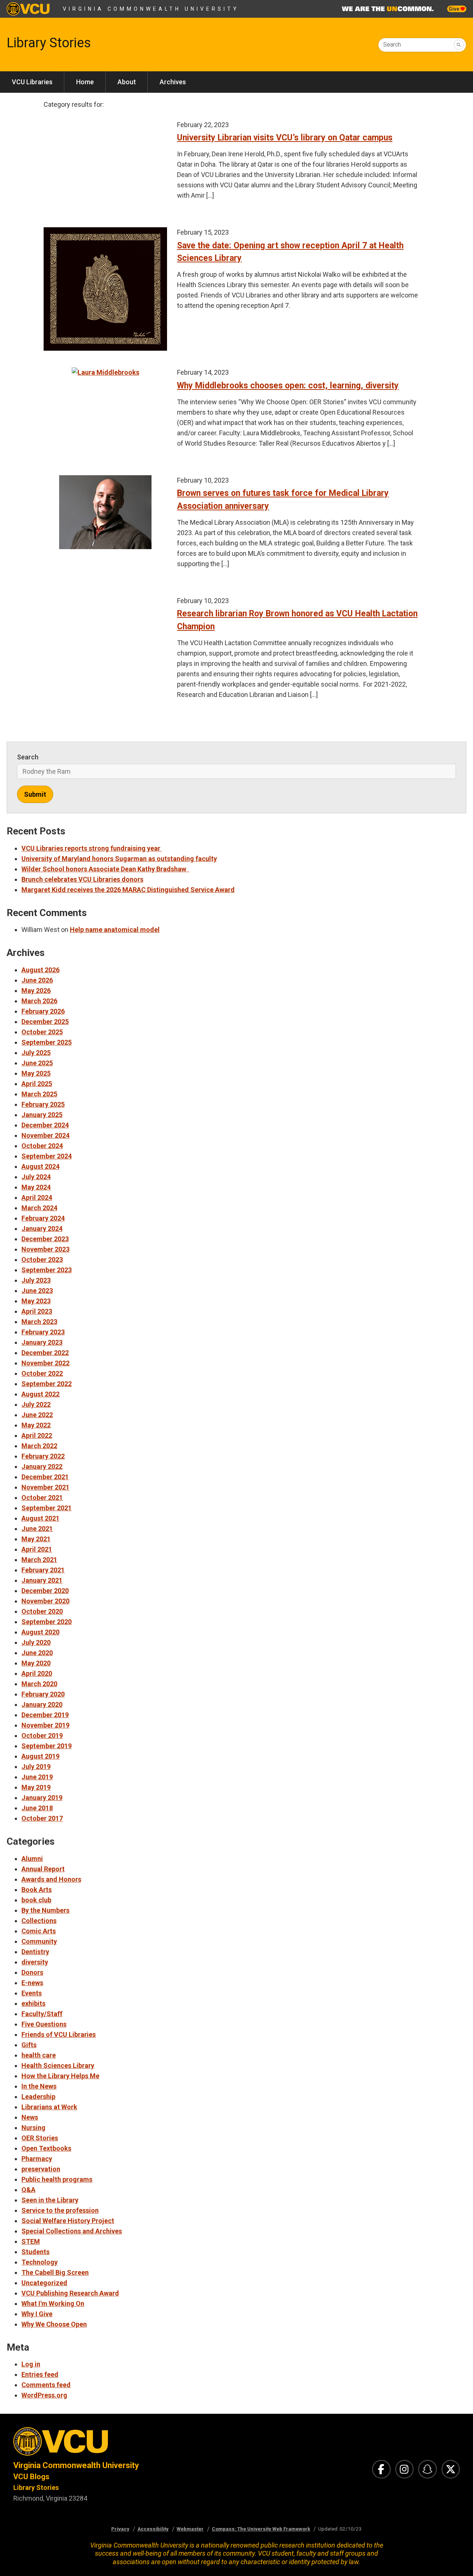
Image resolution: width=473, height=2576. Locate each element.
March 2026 (39, 1001)
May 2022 (36, 1425)
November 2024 (45, 1135)
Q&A (28, 2190)
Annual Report (43, 1869)
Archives (173, 82)
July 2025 (36, 1053)
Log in (31, 2364)
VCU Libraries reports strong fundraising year (92, 848)
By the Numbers (45, 1910)
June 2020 (37, 1653)
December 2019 (45, 1715)
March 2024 (39, 1208)
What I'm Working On (53, 2303)
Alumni (32, 1859)
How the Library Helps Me (60, 2076)
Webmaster (190, 2529)
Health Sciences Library (58, 2065)
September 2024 (47, 1156)
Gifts (29, 2045)
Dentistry (35, 1952)
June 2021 (37, 1529)
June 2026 (37, 980)
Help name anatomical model (115, 930)
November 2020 (45, 1601)
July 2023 (36, 1280)
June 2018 (37, 1808)
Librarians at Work (49, 2107)
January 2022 (42, 1466)
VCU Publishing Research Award (70, 2293)
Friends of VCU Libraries (59, 2034)
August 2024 (40, 1166)
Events (32, 1993)
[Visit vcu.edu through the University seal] (118, 2444)
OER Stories (40, 2138)
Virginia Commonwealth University (151, 9)
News (30, 2117)
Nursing (33, 2128)
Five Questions (44, 2024)
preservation (41, 2169)
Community (39, 1941)
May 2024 (36, 1187)
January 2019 (42, 1798)
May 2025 (36, 1073)
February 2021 (43, 1570)
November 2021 (45, 1487)
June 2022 (37, 1415)
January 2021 (42, 1580)
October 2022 (42, 1373)
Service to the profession (60, 2210)
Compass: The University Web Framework (261, 2529)
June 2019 (37, 1777)
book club (36, 1900)
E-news (32, 1983)
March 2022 (39, 1446)
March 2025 (39, 1094)
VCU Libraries (32, 82)
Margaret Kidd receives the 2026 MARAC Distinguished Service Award (128, 890)
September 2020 (47, 1622)
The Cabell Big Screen (55, 2272)
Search (392, 45)
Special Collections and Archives (72, 2231)
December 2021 (45, 1477)
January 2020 (42, 1704)
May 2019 (36, 1787)
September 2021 (47, 1508)
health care (39, 2055)
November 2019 (45, 1725)
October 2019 (42, 1736)
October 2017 (42, 1818)
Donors (32, 1972)
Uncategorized (44, 2283)
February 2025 (43, 1104)
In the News (39, 2086)
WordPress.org (44, 2395)
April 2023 (37, 1311)
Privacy (120, 2529)
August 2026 (40, 970)
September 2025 (47, 1042)
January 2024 (42, 1229)
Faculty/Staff (42, 2014)
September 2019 (47, 1746)
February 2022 (43, 1456)
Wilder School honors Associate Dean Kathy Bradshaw (105, 869)
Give (455, 9)
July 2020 (36, 1642)
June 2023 (37, 1291)
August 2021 (40, 1518)
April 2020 (37, 1673)
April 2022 (37, 1435)
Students (35, 2252)
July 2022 (36, 1404)
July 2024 (36, 1177)
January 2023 (42, 1342)
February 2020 (43, 1694)
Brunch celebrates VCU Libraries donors (82, 879)
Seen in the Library (50, 2200)
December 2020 (45, 1591)
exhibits (33, 2003)
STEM (31, 2241)
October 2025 (42, 1032)
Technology (40, 2262)
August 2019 (40, 1756)
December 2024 (45, 1125)
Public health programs (57, 2179)
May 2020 (36, 1663)
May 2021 (36, 1539)
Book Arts (37, 1890)
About (127, 82)
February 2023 (43, 1332)
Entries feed (40, 2374)
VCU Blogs (31, 2477)
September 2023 (47, 1270)
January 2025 (42, 1115)
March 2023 (39, 1322)
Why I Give (37, 2314)
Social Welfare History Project (68, 2221)
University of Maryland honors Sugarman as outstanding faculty (119, 859)
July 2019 (36, 1767)
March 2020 (39, 1684)
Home (85, 82)
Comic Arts (39, 1931)
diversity (35, 1962)
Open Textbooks (46, 2148)
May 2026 (36, 991)
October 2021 (42, 1498)
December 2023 (45, 1239)
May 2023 (36, 1301)
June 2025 (37, 1063)
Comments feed (46, 2385)
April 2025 (37, 1084)
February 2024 (43, 1218)
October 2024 (42, 1146)
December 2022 (45, 1353)
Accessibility (153, 2529)
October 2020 (42, 1611)
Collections (39, 1921)
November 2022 (45, 1363)
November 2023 (45, 1249)
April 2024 (37, 1197)
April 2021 (37, 1549)
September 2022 (47, 1384)
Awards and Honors (51, 1879)
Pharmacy (37, 2159)
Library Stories (49, 43)
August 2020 (40, 1632)
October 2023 (42, 1260)
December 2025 (45, 1022)
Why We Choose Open (54, 2324)
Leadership (38, 2097)
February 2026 (43, 1011)
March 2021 (39, 1560)
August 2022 (40, 1394)
